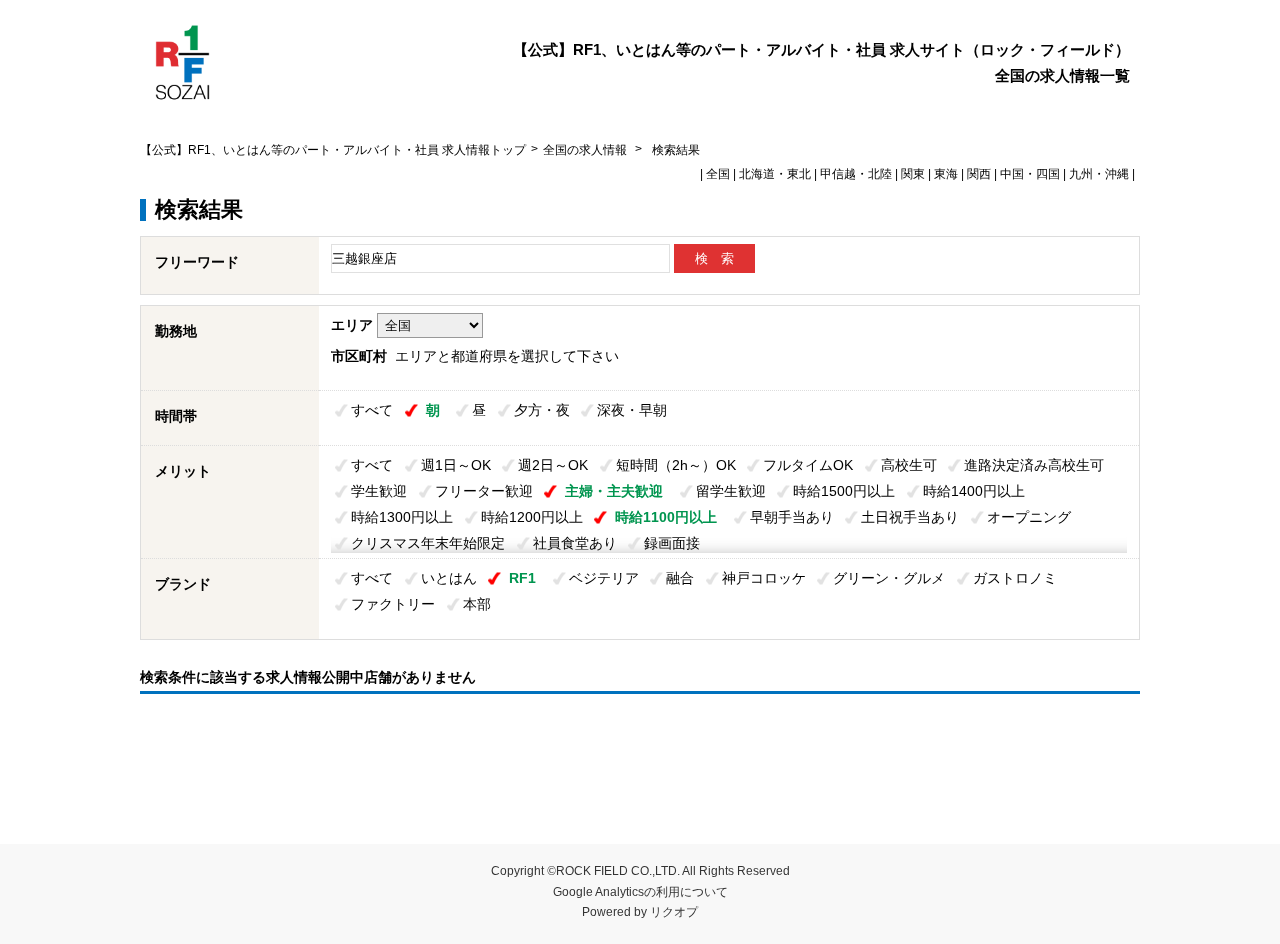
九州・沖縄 (1099, 174)
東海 (946, 174)
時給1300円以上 (402, 517)
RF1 (522, 578)
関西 (979, 174)
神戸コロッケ (764, 578)
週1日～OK (456, 465)
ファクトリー (393, 604)
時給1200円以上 (532, 517)
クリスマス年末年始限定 (428, 543)
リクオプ (674, 912)
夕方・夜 (542, 410)
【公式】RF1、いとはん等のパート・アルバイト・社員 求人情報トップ (333, 150)
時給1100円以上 (666, 517)
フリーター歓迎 (484, 491)
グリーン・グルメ (889, 578)
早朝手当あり (792, 517)
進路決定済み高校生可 (1034, 465)
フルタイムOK (808, 465)
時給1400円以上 (974, 491)
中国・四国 (1030, 174)
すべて (372, 410)
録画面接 (672, 543)
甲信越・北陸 (856, 174)
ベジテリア (604, 578)
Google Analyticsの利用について (640, 892)
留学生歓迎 (731, 491)
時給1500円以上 (844, 491)
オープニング (1029, 517)
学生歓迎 (379, 491)
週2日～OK (553, 465)
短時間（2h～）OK (676, 465)
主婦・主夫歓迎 (614, 491)
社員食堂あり (575, 543)
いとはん (449, 578)
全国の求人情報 (586, 150)
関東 (913, 174)
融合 (680, 578)
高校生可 (909, 465)
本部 (477, 604)
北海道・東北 (775, 174)
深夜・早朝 (632, 410)
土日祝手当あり (910, 517)
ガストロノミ (1015, 578)
